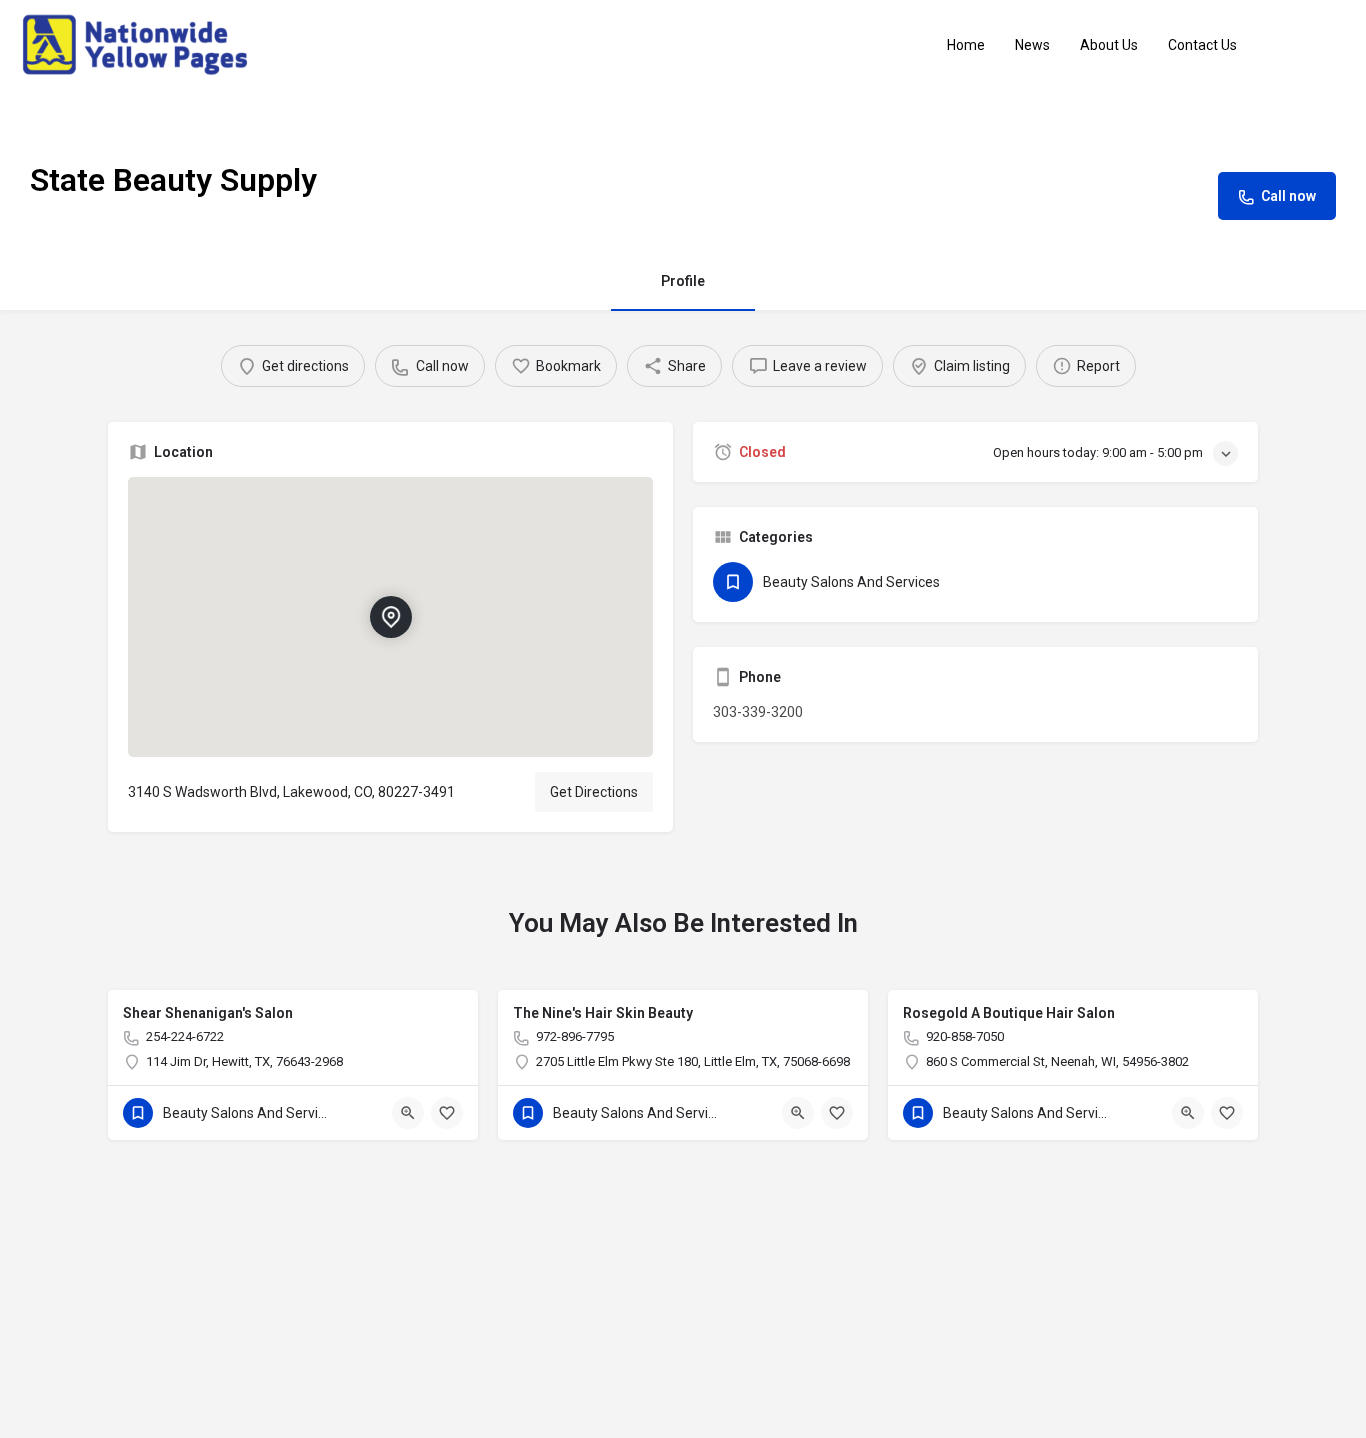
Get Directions (594, 792)
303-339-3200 (758, 712)
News (1032, 45)
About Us (1109, 45)
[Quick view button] (408, 1113)
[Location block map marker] (390, 617)
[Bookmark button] (447, 1113)
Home (966, 45)
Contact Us (1202, 45)
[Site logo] (137, 44)
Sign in (1315, 45)
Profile (683, 281)
